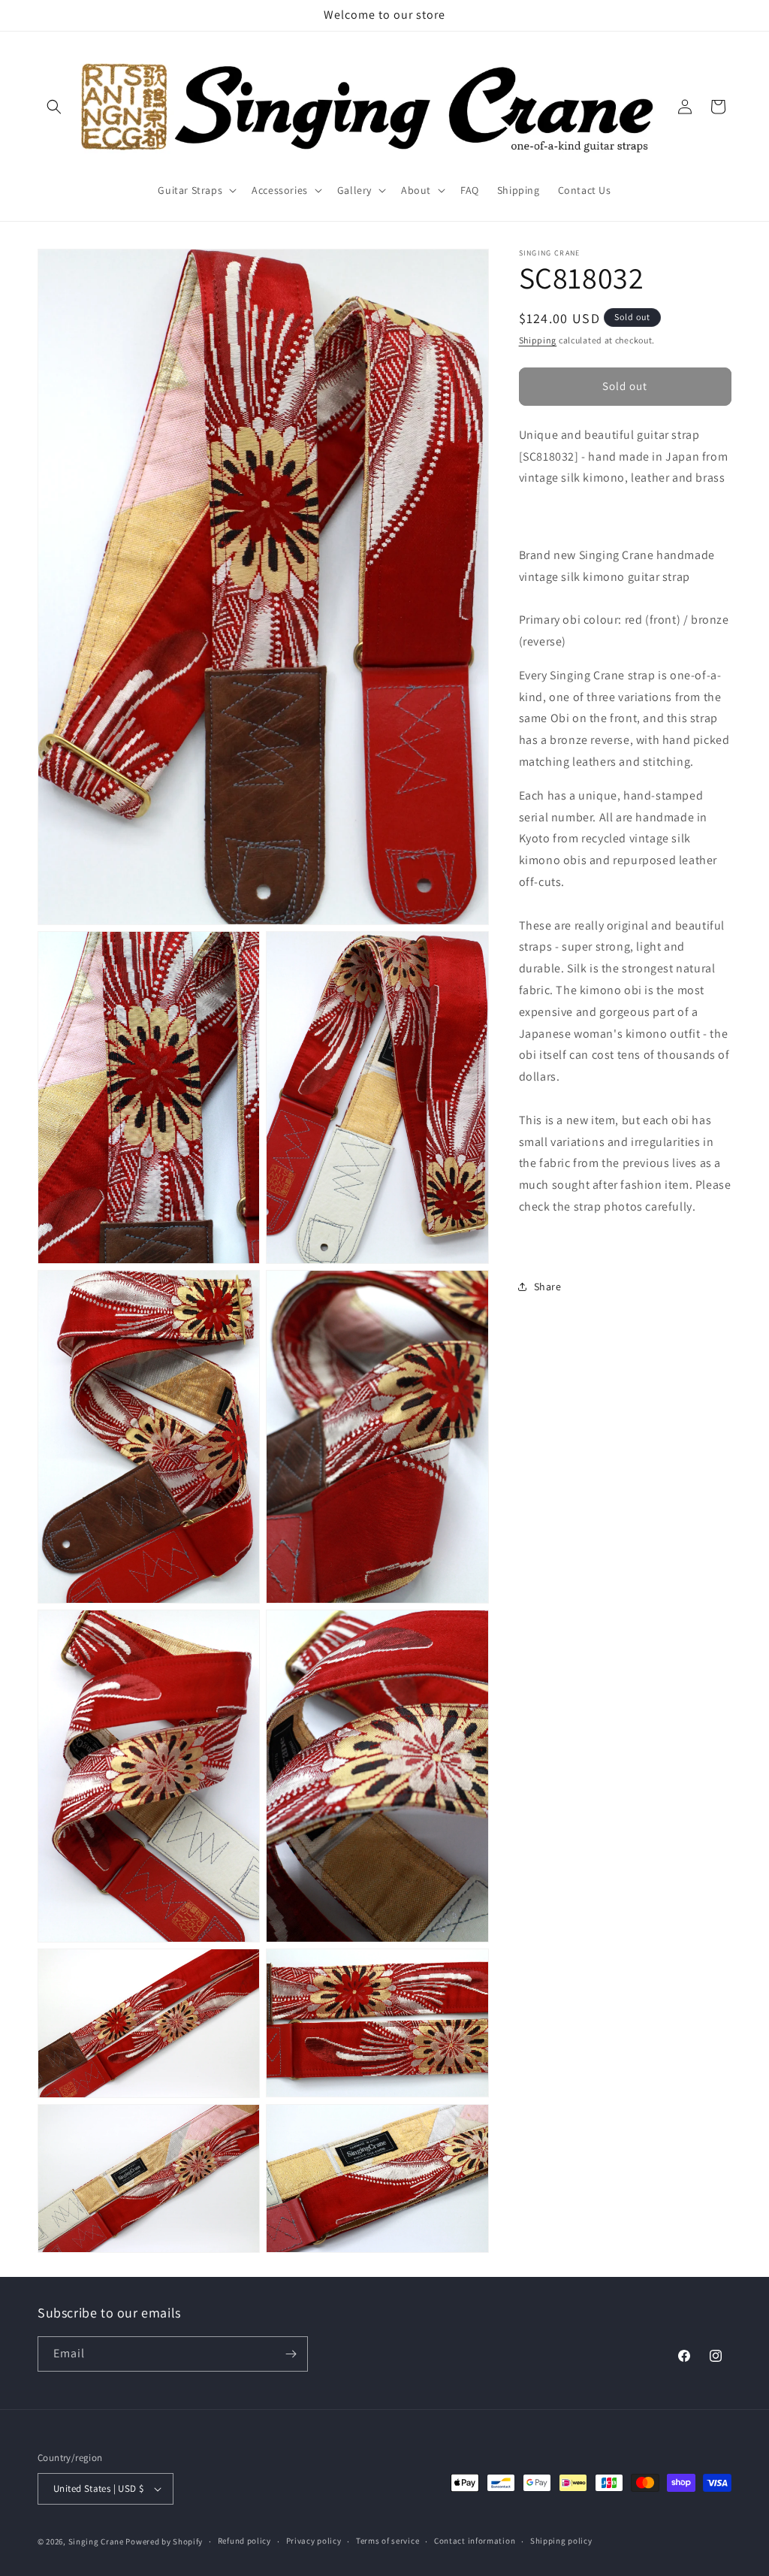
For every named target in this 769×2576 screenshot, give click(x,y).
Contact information (475, 2541)
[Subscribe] (291, 2354)
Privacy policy (314, 2541)
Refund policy (244, 2541)
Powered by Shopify (164, 2541)
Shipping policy (561, 2541)
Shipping (538, 340)
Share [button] (548, 1286)
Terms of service (388, 2541)
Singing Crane (96, 2541)
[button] (54, 107)
